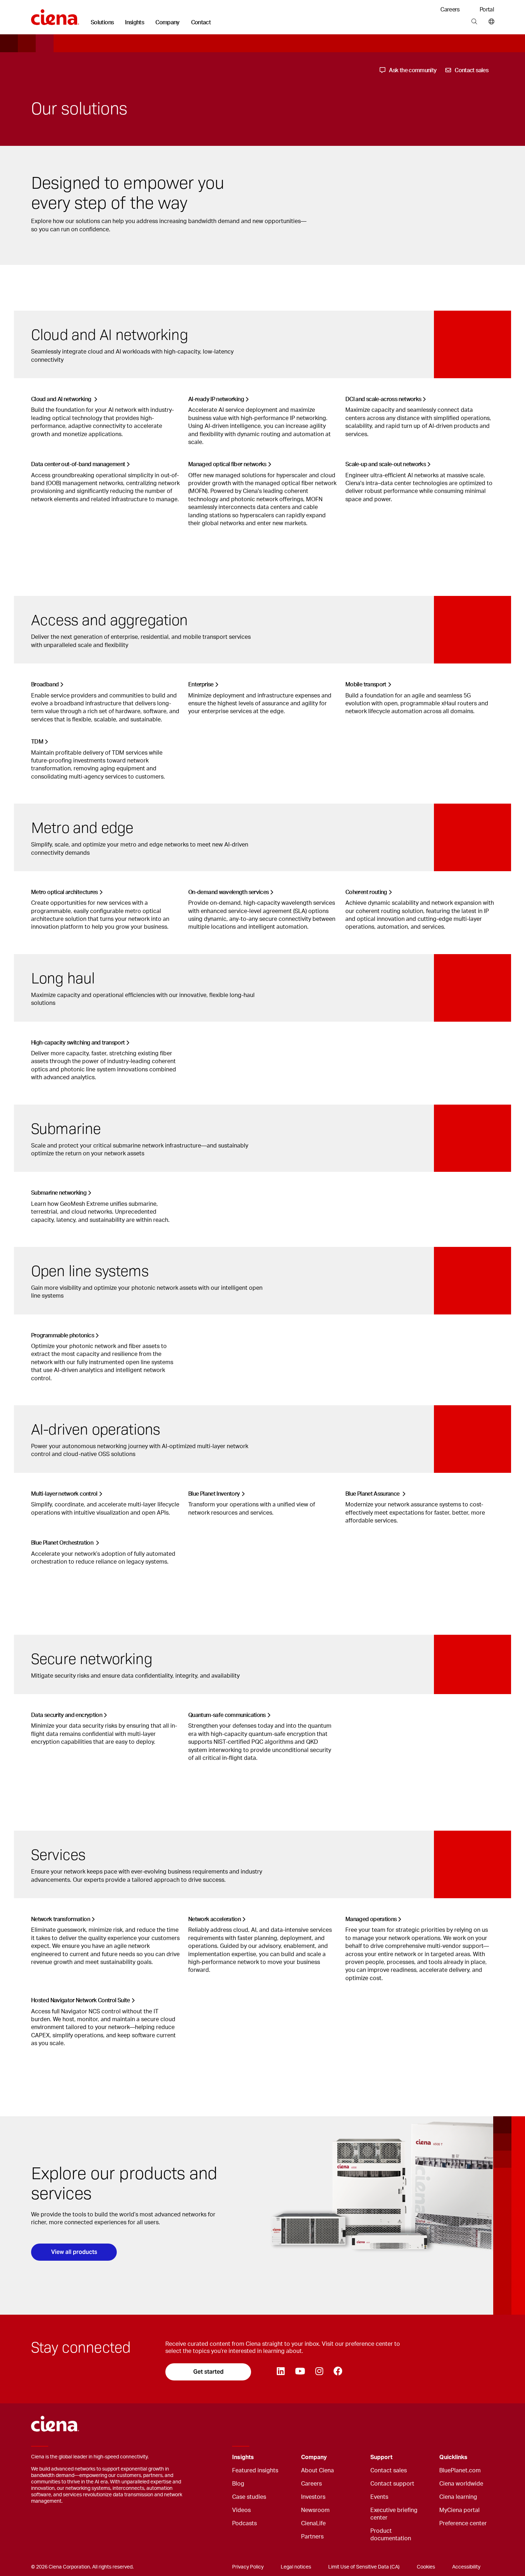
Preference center (463, 2523)
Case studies (249, 2497)
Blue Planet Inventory (214, 1494)
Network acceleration (214, 1919)
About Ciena (317, 2471)
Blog (238, 2484)
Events (379, 2497)
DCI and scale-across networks (383, 399)
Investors (313, 2497)
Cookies (426, 2567)
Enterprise (201, 685)
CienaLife (313, 2523)
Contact (201, 23)
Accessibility (466, 2567)
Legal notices (296, 2567)
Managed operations (371, 1919)
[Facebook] (338, 2372)
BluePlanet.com (460, 2471)
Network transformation (61, 1919)
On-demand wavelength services (228, 892)
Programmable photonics (62, 1336)
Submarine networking (59, 1193)
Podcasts (244, 2523)
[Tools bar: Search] (474, 22)
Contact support (392, 2484)
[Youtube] (300, 2372)
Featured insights (255, 2471)
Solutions (102, 23)
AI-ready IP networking (216, 399)
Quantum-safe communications (227, 1715)
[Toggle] (285, 2457)
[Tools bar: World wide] (490, 22)
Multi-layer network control (64, 1494)
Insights (134, 23)
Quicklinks (453, 2457)
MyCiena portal (459, 2510)
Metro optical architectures (64, 892)
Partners (312, 2537)
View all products (74, 2252)
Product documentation (391, 2535)
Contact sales (389, 2471)
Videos (241, 2510)
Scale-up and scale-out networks (386, 464)
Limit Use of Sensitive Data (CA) (364, 2567)
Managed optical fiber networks (227, 464)
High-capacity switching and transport (78, 1043)
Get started (208, 2372)
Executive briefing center (394, 2514)
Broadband (45, 685)
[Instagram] (319, 2372)
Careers (450, 10)
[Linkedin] (281, 2372)
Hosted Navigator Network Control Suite (81, 2000)
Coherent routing (366, 892)
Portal (487, 10)
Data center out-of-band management (78, 464)
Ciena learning (458, 2497)
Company (167, 23)
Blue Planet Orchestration (63, 1543)
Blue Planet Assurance (373, 1494)
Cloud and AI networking (62, 399)
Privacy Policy (248, 2567)
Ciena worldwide (461, 2484)
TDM (37, 742)
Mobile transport (366, 685)
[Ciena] (55, 15)
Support (381, 2457)
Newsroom (315, 2510)
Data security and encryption (67, 1715)
